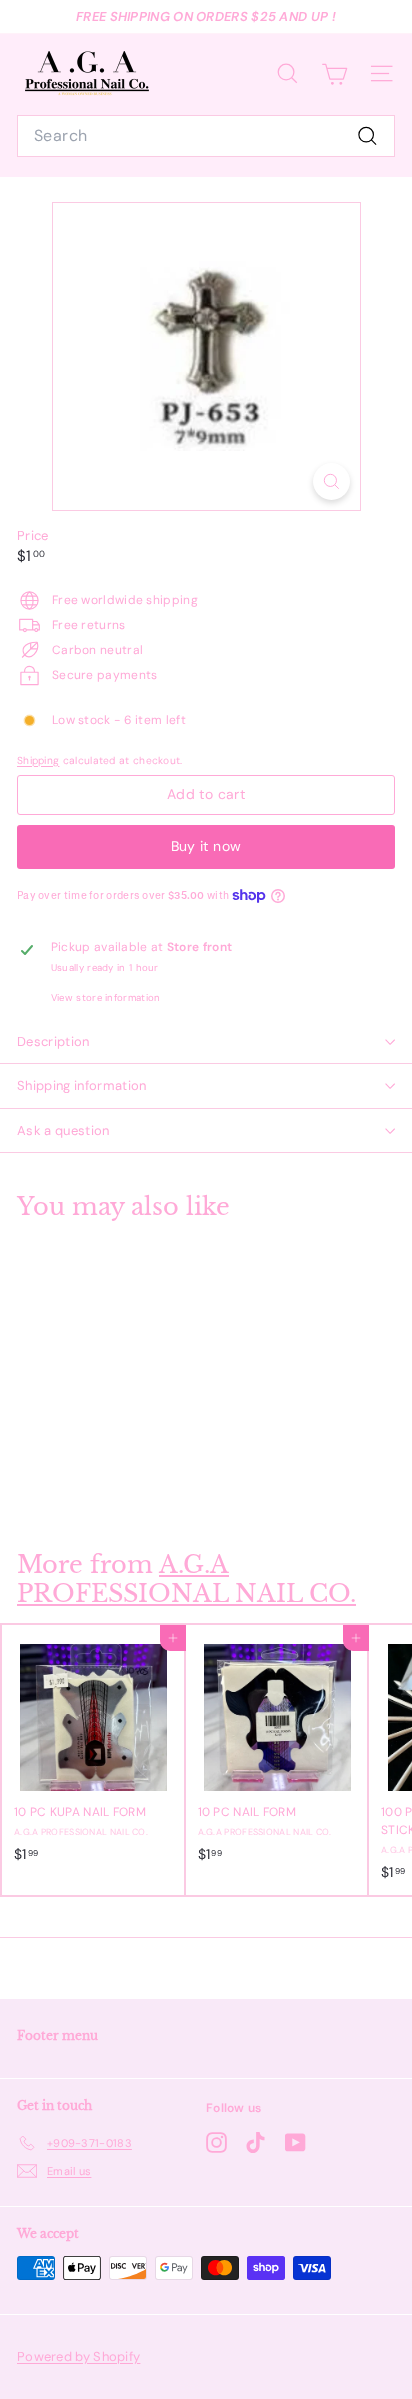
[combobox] (206, 136)
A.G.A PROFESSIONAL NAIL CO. (186, 1579)
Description (53, 1041)
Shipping (38, 760)
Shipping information (82, 1085)
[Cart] (334, 74)
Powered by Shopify (78, 2356)
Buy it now (206, 846)
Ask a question (63, 1130)
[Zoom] (331, 481)
